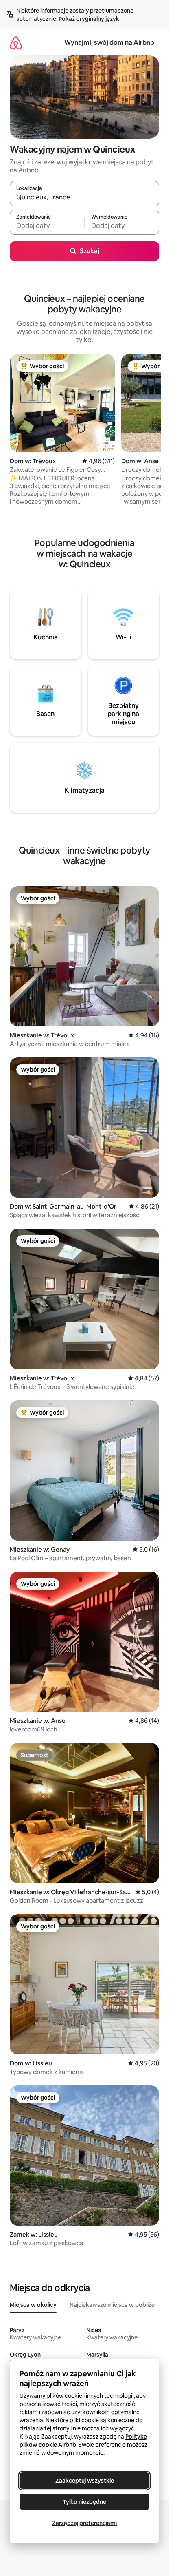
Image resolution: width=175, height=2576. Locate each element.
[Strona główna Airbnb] (16, 43)
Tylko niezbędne (84, 2502)
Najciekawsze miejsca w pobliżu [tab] (112, 2305)
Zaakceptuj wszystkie (85, 2481)
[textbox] (47, 226)
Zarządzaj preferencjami (84, 2523)
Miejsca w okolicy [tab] (33, 2305)
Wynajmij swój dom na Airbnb (109, 43)
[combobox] (84, 197)
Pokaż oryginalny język (89, 19)
